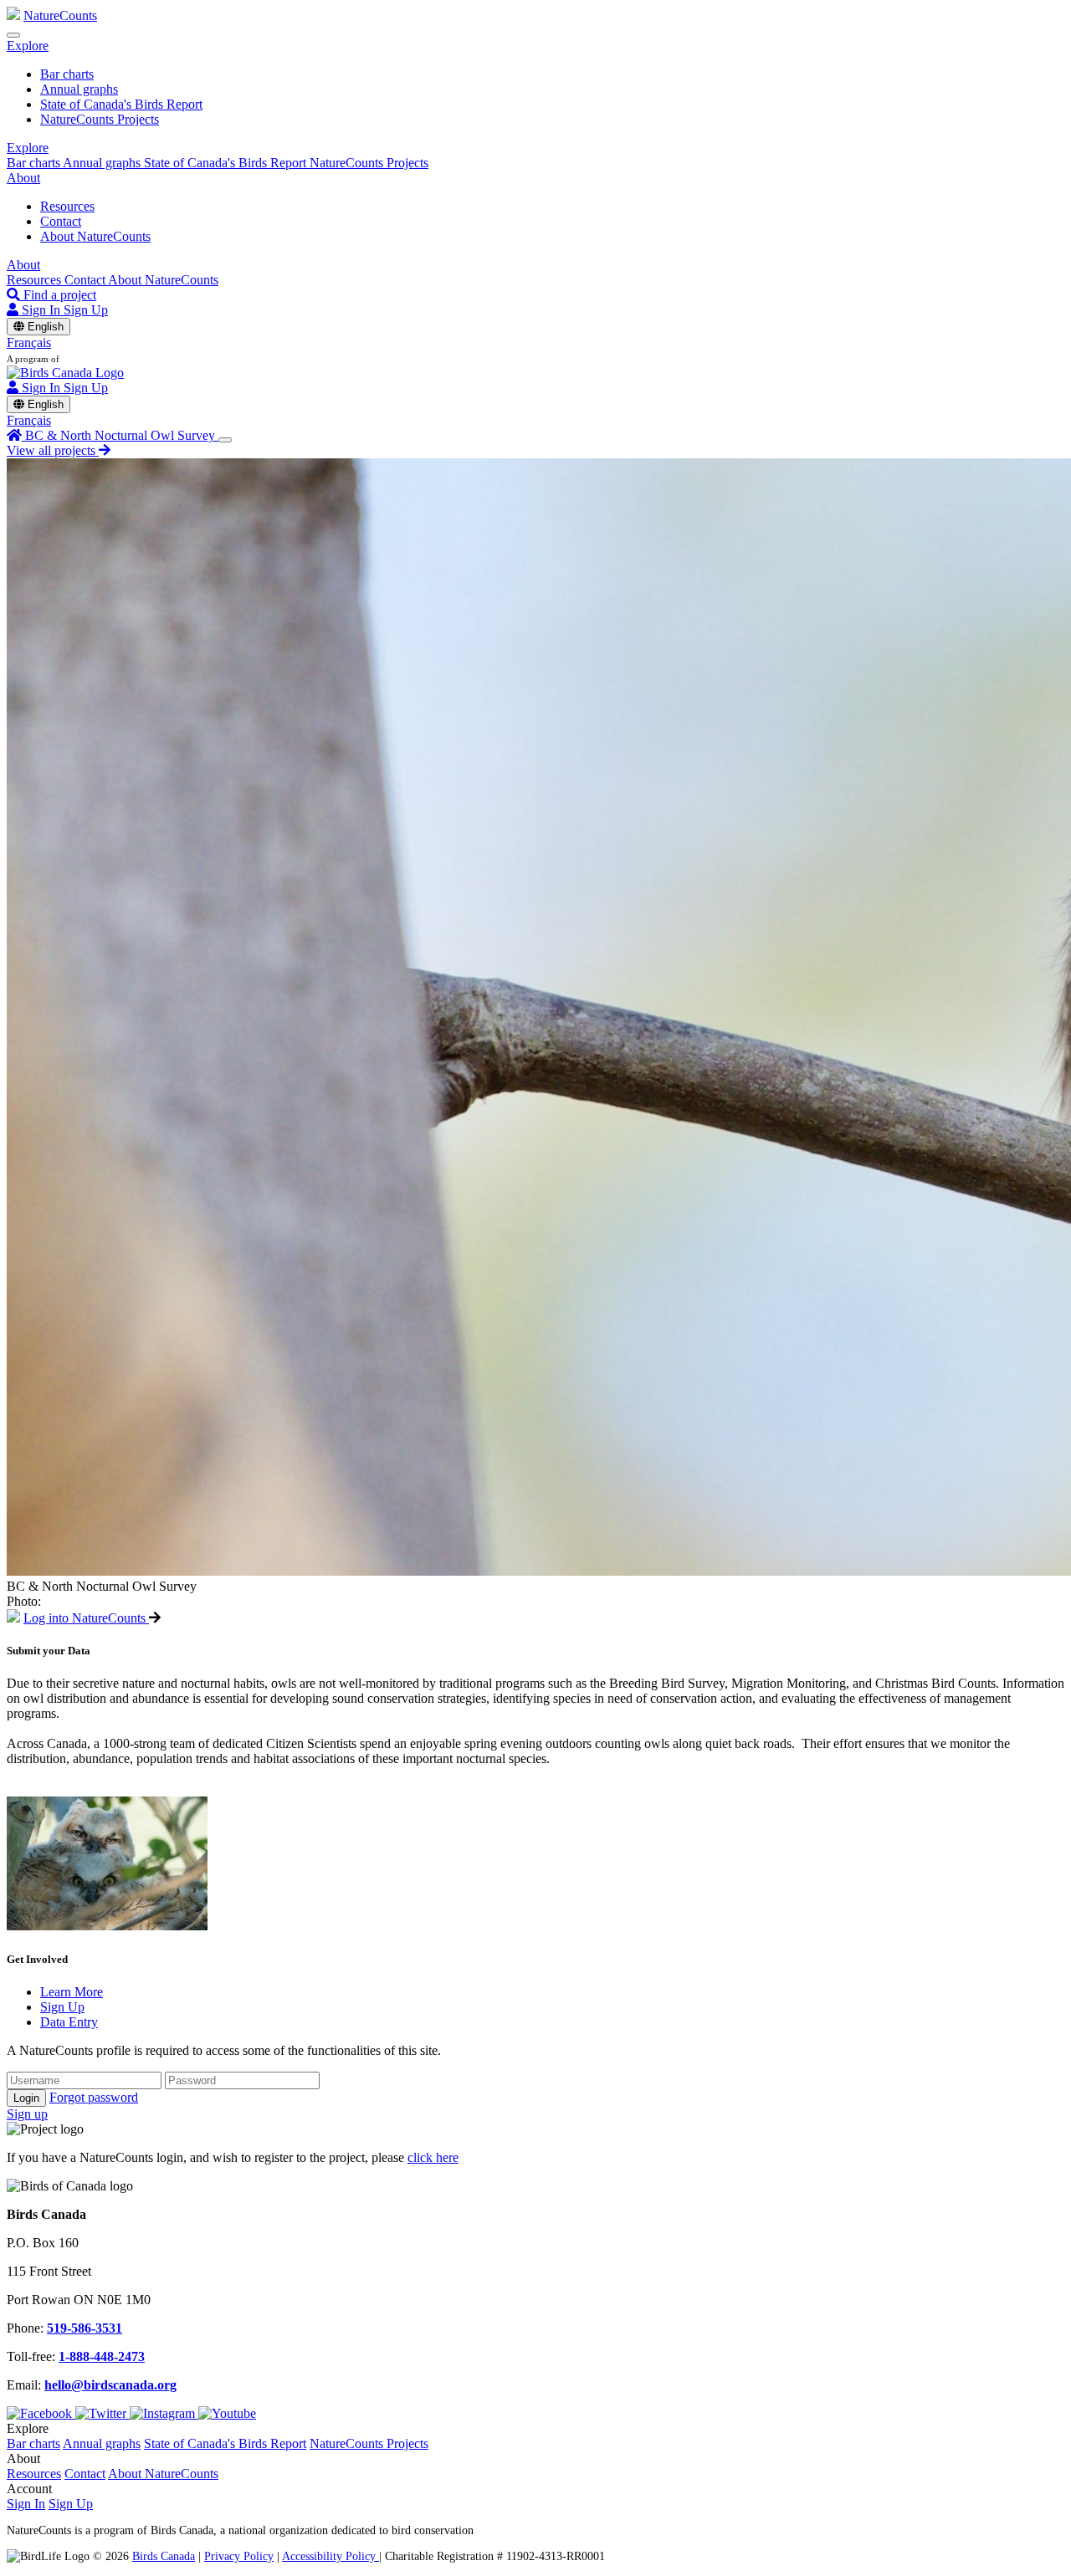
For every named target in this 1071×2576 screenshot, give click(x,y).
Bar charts (67, 74)
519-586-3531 (85, 2328)
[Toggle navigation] (13, 35)
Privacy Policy (239, 2556)
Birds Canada (164, 2556)
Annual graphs (79, 89)
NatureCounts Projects (100, 119)
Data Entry (69, 2022)
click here (433, 2157)
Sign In (26, 2504)
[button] (28, 46)
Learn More (72, 1992)
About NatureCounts (95, 236)
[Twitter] (102, 2413)
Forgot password (94, 2097)
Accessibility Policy (331, 2556)
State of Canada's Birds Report (121, 104)
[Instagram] (164, 2413)
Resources (67, 206)
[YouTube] (227, 2413)
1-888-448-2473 (102, 2356)
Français (29, 342)
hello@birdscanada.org (110, 2385)
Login (26, 2098)
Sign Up (86, 310)
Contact (61, 221)
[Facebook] (41, 2413)
